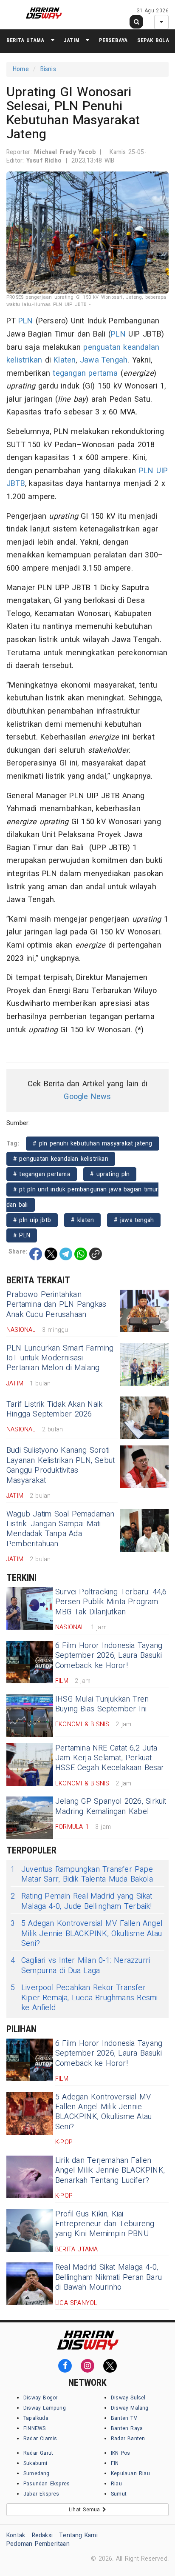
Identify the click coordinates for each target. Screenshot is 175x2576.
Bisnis (48, 69)
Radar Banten (128, 2439)
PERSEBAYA (113, 40)
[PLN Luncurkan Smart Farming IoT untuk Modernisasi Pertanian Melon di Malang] (144, 1365)
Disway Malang (130, 2408)
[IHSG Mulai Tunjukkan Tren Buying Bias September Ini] (30, 1716)
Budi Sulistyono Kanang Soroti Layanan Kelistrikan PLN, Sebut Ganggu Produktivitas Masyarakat (61, 1465)
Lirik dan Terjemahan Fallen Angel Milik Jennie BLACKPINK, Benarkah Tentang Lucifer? (110, 2170)
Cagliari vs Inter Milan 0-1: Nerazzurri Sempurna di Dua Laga (80, 1966)
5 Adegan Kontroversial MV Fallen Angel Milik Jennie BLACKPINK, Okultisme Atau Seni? (86, 1933)
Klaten (65, 360)
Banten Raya (127, 2428)
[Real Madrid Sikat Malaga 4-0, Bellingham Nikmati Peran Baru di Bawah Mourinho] (30, 2284)
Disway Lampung (45, 2408)
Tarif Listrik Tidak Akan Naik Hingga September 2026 (54, 1409)
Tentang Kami (78, 2535)
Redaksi (42, 2535)
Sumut (119, 2494)
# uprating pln (110, 1174)
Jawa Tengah (104, 360)
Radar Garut (38, 2453)
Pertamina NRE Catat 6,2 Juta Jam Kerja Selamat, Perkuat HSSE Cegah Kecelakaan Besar (110, 1758)
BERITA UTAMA (25, 40)
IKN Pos (121, 2453)
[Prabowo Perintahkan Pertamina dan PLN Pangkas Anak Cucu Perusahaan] (144, 1311)
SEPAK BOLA (153, 40)
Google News (87, 1097)
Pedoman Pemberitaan (38, 2544)
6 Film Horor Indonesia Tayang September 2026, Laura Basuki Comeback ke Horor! (109, 1656)
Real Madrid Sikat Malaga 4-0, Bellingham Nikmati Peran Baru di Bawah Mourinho (109, 2277)
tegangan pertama (85, 373)
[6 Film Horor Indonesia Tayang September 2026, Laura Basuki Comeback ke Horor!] (30, 1662)
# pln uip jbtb (32, 1220)
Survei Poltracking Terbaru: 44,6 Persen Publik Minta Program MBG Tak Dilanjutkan (111, 1602)
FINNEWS (34, 2428)
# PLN (22, 1235)
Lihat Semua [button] (86, 2510)
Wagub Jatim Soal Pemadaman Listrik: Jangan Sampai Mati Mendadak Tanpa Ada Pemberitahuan (61, 1529)
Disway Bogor (41, 2398)
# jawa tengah (134, 1220)
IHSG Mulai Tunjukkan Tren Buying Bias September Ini (102, 1704)
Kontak (16, 2535)
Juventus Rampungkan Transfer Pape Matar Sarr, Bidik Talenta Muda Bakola (82, 1875)
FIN (115, 2463)
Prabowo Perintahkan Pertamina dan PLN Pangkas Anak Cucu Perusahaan (56, 1305)
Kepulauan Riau (130, 2473)
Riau (116, 2484)
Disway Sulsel (128, 2398)
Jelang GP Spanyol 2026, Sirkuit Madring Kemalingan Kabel (111, 1806)
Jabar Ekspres (41, 2494)
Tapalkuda (36, 2418)
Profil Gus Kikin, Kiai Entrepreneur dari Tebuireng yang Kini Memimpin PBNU (105, 2224)
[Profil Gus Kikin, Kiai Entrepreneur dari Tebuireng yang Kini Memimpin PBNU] (30, 2230)
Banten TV (124, 2418)
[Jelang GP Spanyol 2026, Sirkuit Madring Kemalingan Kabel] (30, 1818)
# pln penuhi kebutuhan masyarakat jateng (93, 1144)
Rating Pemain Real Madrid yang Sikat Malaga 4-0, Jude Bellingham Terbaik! (82, 1901)
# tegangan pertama (42, 1174)
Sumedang (37, 2473)
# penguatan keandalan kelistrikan (61, 1159)
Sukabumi (35, 2463)
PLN (26, 321)
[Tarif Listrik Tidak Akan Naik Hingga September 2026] (144, 1418)
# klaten (82, 1220)
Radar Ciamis (40, 2439)
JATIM (72, 40)
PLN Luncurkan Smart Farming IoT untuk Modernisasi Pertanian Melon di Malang (60, 1358)
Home (21, 69)
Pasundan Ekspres (47, 2484)
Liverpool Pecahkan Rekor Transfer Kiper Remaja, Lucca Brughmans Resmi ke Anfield (84, 1998)
